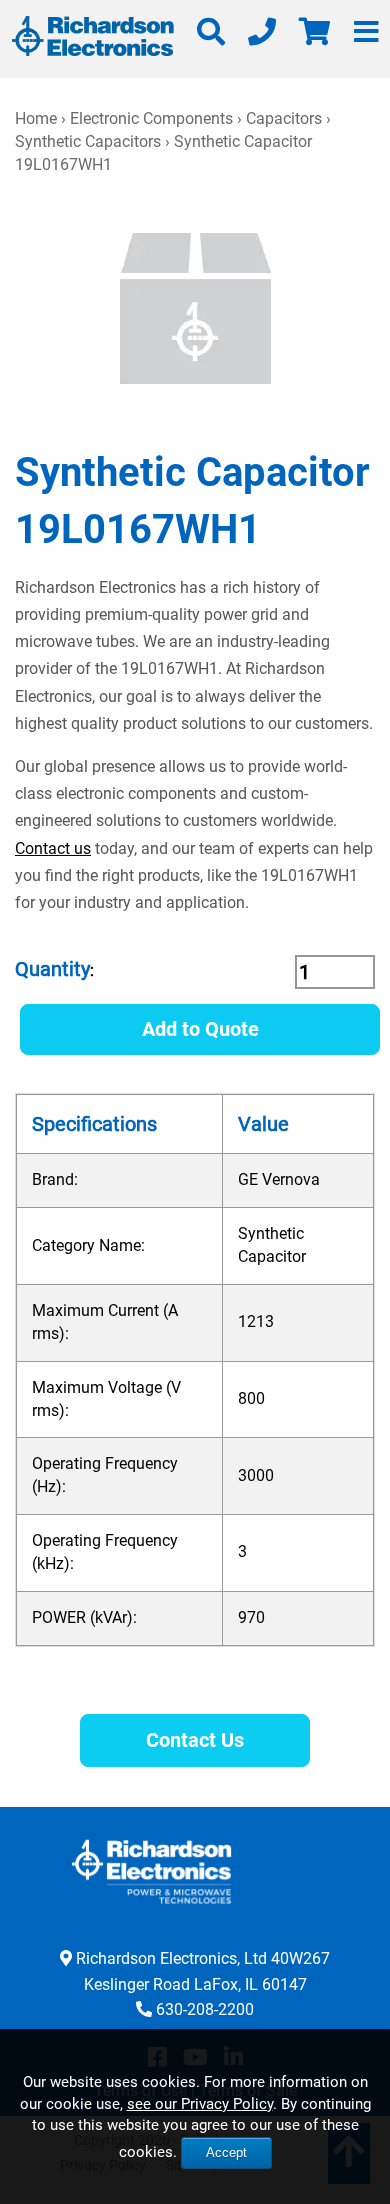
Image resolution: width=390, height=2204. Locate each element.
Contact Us (195, 1740)
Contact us (53, 848)
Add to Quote (200, 1029)
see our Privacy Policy (200, 2104)
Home (36, 118)
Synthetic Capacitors (88, 141)
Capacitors (284, 118)
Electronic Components (151, 118)
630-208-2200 (205, 2009)
